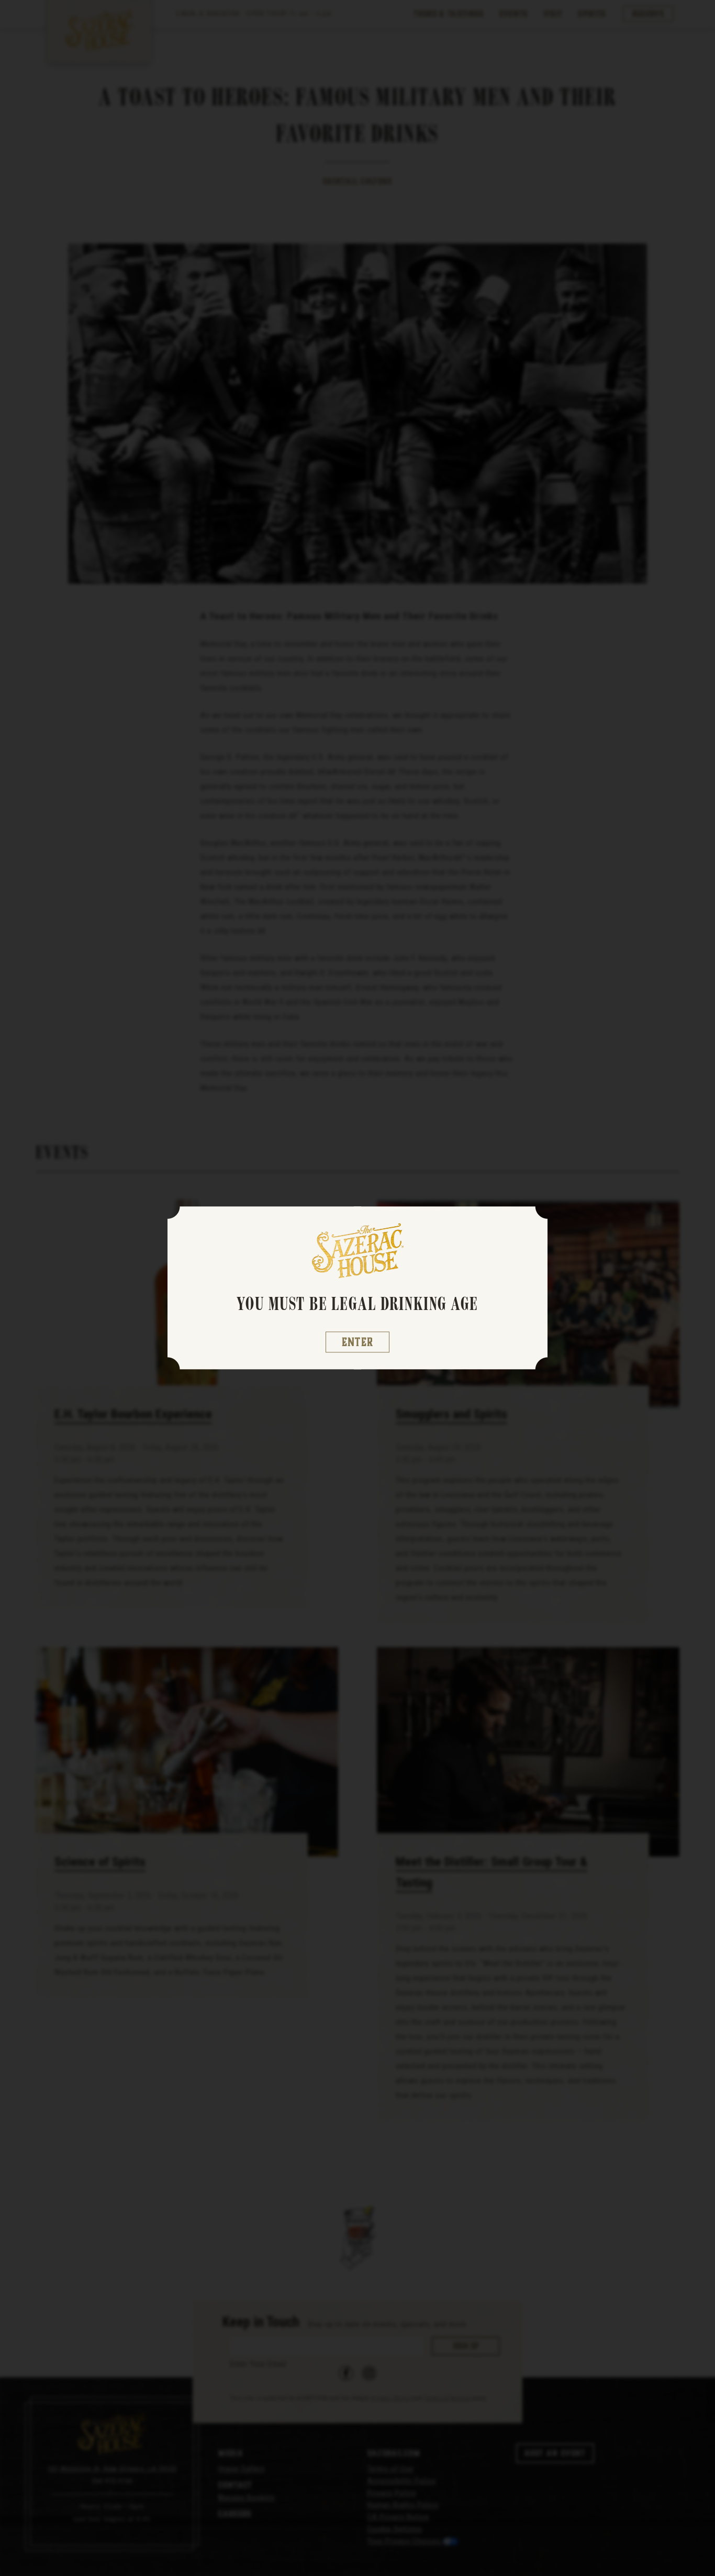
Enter (358, 1342)
